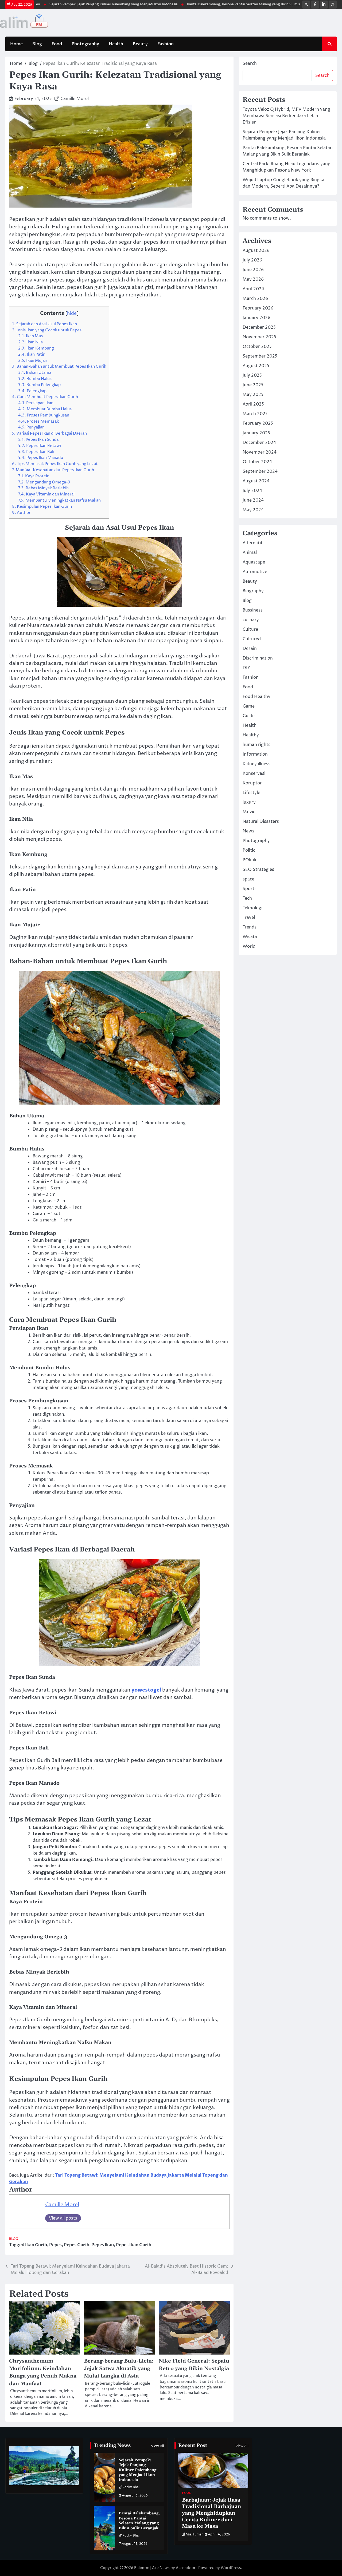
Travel (249, 918)
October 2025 (257, 347)
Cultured (252, 639)
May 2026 (253, 279)
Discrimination (258, 658)
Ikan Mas (30, 336)
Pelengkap (32, 391)
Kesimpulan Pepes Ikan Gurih (42, 507)
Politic (249, 850)
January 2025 (256, 433)
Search (250, 63)
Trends (250, 927)
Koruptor (252, 783)
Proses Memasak (38, 421)
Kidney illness (256, 764)
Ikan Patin (32, 354)
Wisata (250, 937)
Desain (250, 649)
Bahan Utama (35, 373)
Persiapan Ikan (36, 403)
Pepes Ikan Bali (36, 452)
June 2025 (253, 385)
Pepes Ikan (103, 2245)
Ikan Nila (30, 342)
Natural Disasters (261, 821)
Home (16, 44)
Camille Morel (75, 99)
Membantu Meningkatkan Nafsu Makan (59, 500)
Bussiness (253, 610)
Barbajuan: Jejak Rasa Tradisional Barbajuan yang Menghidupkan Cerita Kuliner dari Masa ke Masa (211, 2513)
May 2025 (253, 395)
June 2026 (253, 270)
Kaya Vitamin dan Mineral (46, 494)
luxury (249, 802)
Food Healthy (256, 697)
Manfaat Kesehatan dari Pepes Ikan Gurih (53, 470)
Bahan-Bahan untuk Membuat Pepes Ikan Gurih (59, 366)
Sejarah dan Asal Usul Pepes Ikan (44, 324)
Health (116, 44)
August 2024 (256, 481)
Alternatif (253, 543)
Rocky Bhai (131, 2487)
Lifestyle (251, 793)
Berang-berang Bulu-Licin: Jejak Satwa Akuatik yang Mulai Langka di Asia (119, 2369)
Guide (249, 716)
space (248, 879)
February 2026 (258, 308)
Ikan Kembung (36, 348)
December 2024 (259, 443)
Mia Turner (194, 2535)
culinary (251, 620)
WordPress (231, 2568)
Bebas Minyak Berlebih (43, 488)
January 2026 (256, 318)
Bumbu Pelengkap (39, 385)
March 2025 (255, 414)
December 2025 (259, 327)
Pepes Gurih (77, 2245)
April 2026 (253, 289)
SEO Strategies (258, 870)
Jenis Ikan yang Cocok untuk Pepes (47, 330)
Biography (253, 591)
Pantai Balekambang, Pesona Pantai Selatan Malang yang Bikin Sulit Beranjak (210, 4)
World (249, 946)
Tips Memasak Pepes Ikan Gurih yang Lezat (55, 464)
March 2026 (255, 299)
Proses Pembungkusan (44, 415)
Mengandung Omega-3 (44, 482)
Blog (37, 44)
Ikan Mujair (33, 361)
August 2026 (256, 251)
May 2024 (253, 510)
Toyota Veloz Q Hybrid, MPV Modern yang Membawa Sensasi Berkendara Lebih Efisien (286, 116)
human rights (256, 745)
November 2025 (259, 337)
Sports (250, 889)
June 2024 (253, 500)
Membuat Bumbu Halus (45, 409)
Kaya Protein (34, 476)
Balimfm (142, 2568)
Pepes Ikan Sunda (38, 440)
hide (72, 313)
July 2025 (252, 375)
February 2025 (258, 423)
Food (57, 44)
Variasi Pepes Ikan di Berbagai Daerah (49, 433)
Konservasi (254, 773)
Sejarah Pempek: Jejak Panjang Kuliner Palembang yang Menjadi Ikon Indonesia (74, 4)
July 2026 (252, 260)
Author (21, 513)
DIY (246, 668)
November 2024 (260, 452)
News (248, 831)
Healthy (251, 735)
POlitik (250, 860)
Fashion (166, 44)
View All (157, 2446)
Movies (250, 812)
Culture (250, 629)
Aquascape (254, 562)
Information (255, 754)
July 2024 (252, 491)
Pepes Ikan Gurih (134, 2245)
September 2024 (260, 471)
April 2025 (253, 404)
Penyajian (31, 427)
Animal (250, 553)
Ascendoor (186, 2568)
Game (249, 706)
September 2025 (260, 356)
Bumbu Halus (35, 379)
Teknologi (252, 908)
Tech (247, 898)
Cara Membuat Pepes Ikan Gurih (45, 397)
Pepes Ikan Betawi (40, 446)
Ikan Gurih (36, 2245)
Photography (85, 44)
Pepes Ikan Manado (41, 458)
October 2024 (257, 462)
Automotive (255, 572)
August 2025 (256, 366)
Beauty (140, 44)
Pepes (55, 2245)
